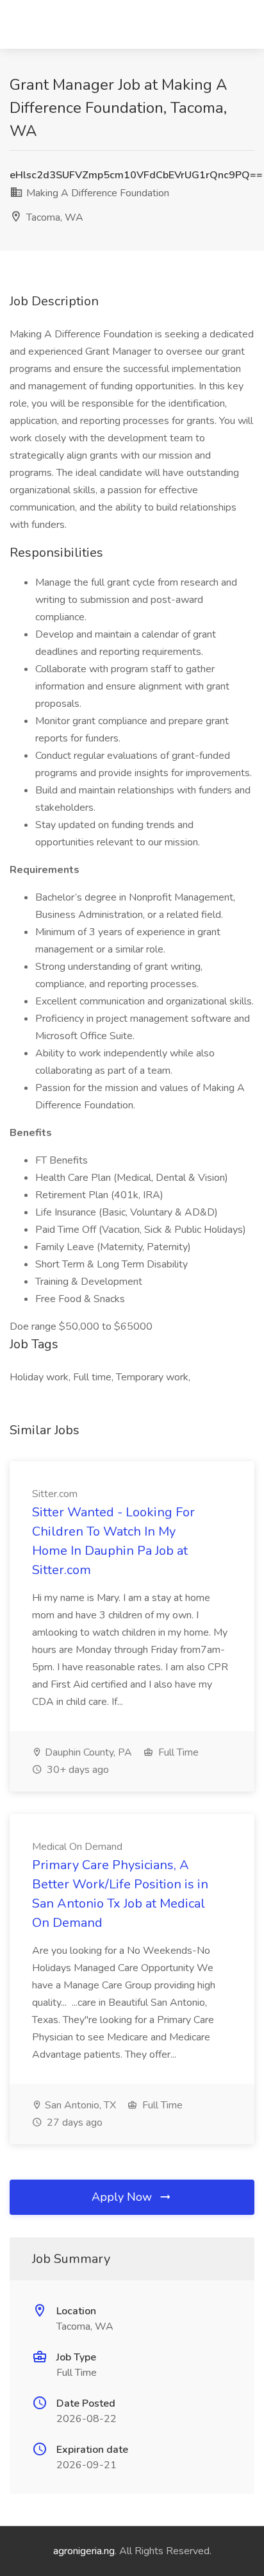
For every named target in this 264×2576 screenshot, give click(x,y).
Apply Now (123, 2197)
